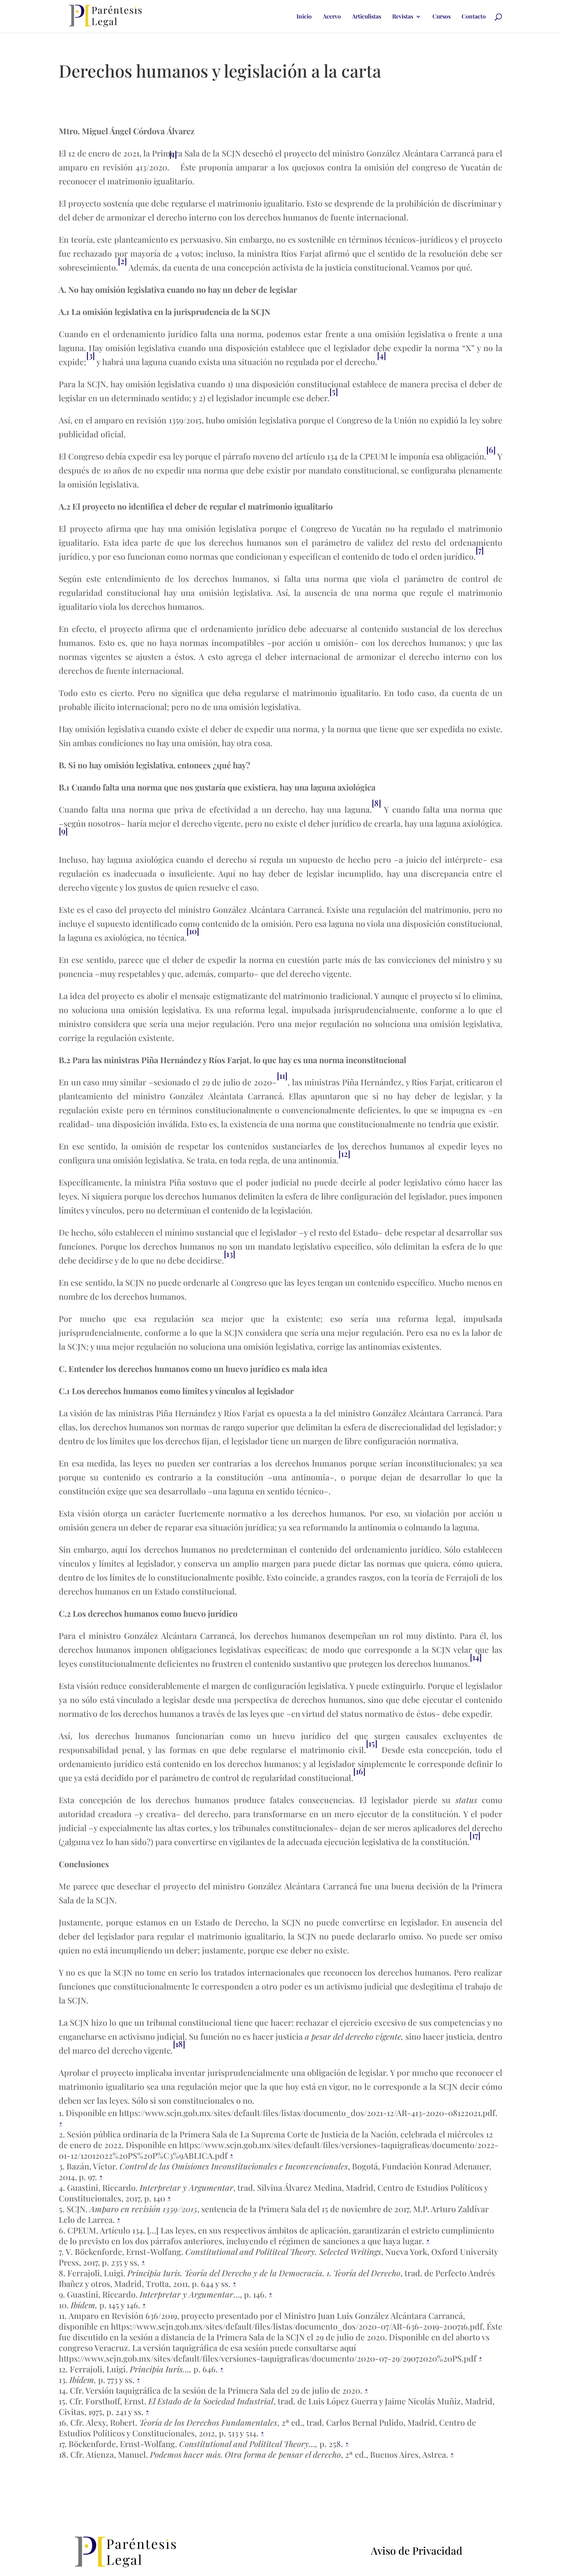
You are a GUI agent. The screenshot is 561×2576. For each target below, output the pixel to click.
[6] (491, 449)
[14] (476, 1657)
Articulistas (367, 17)
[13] (230, 1254)
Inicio (304, 17)
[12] (344, 1153)
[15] (372, 1743)
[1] (173, 154)
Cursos (441, 17)
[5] (334, 391)
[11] (282, 1075)
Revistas (403, 17)
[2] (122, 261)
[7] (480, 550)
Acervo (332, 17)
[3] (91, 355)
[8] (376, 803)
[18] (179, 2044)
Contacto (474, 17)
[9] (63, 831)
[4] (382, 355)
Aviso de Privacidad (417, 2550)
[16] (359, 1771)
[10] (193, 931)
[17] (475, 1835)
